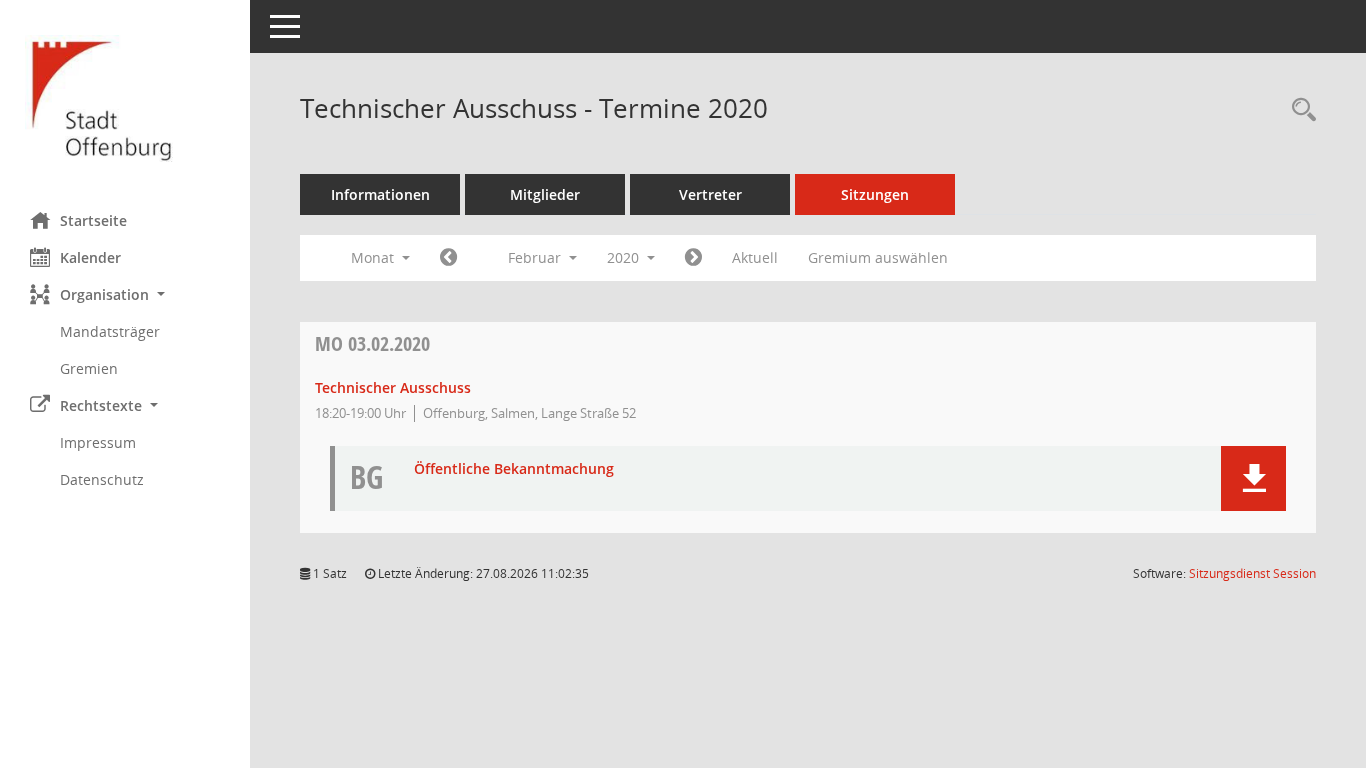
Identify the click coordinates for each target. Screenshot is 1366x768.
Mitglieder (545, 194)
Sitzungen (875, 194)
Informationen (380, 194)
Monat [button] (374, 257)
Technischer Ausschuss (393, 387)
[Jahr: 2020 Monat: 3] (693, 258)
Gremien (89, 368)
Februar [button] (536, 257)
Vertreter (710, 194)
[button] (125, 294)
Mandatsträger (110, 331)
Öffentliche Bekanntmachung (514, 469)
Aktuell (755, 257)
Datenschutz (102, 479)
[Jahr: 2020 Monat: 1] (448, 258)
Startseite (93, 220)
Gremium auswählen (878, 257)
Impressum (98, 442)
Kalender (90, 257)
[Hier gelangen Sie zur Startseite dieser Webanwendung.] (125, 98)
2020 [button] (625, 257)
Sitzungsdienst (1252, 573)
